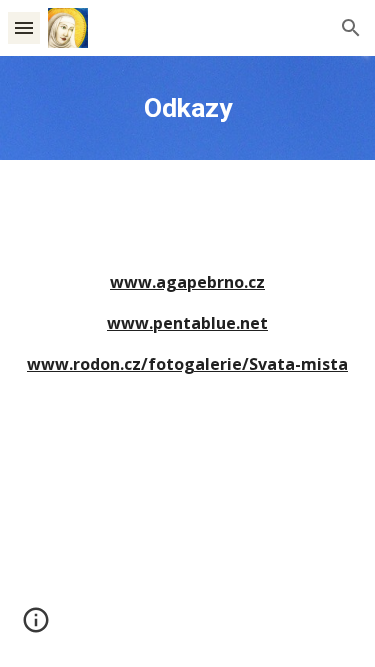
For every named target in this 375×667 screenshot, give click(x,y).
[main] (188, 108)
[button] (24, 27)
